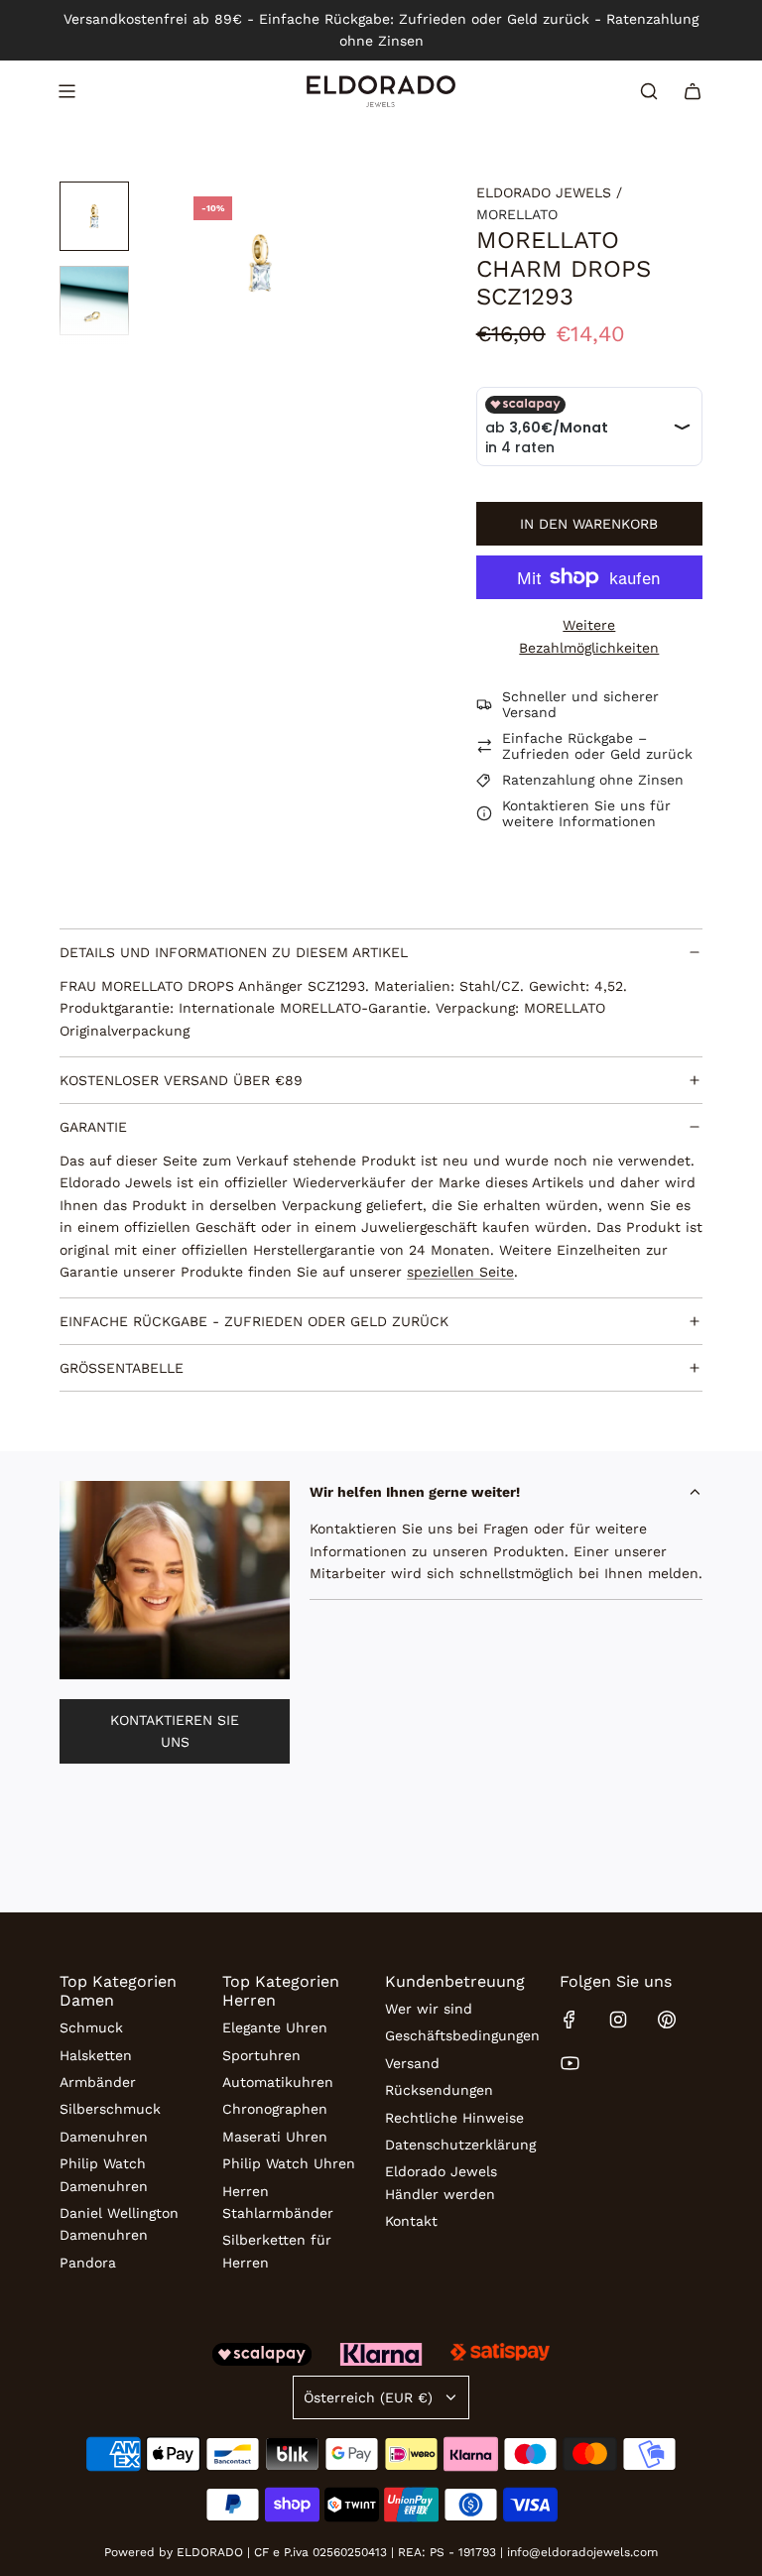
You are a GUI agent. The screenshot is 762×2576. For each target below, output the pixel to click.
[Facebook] (570, 2020)
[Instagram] (618, 2020)
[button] (194, 263)
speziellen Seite (460, 1272)
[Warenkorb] (693, 91)
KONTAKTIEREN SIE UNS (175, 1731)
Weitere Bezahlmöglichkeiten (589, 636)
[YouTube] (570, 2063)
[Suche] (649, 91)
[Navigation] (66, 91)
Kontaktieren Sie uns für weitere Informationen (586, 813)
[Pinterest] (667, 2020)
